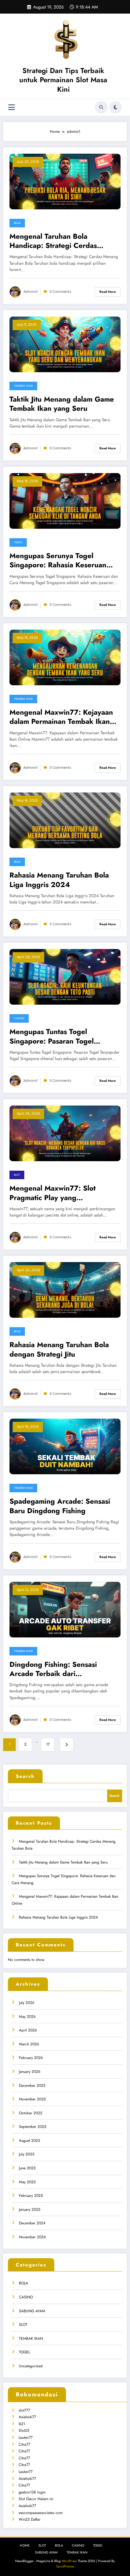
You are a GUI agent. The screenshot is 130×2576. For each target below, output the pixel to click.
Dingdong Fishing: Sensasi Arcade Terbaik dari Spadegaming (53, 1669)
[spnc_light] (115, 107)
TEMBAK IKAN (23, 386)
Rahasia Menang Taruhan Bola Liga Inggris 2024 (59, 880)
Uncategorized (31, 2366)
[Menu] (12, 107)
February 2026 (31, 2058)
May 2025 (27, 2182)
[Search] (101, 107)
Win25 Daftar (30, 2519)
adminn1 (30, 292)
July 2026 (27, 2003)
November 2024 (32, 2237)
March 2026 (29, 2044)
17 (48, 1744)
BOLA (17, 223)
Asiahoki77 (27, 2417)
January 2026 (30, 2072)
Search (25, 1776)
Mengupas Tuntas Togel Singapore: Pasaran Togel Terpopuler (52, 1036)
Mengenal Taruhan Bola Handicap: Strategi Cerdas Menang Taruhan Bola (53, 241)
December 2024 (32, 2223)
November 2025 (32, 2099)
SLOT (17, 1175)
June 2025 (27, 2168)
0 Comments (60, 292)
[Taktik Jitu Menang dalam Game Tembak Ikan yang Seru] (65, 344)
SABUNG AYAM (32, 2311)
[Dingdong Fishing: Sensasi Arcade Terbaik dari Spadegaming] (65, 1609)
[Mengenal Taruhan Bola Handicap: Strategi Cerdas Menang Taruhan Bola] (65, 181)
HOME (25, 2545)
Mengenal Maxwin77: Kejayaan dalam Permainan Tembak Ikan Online (61, 717)
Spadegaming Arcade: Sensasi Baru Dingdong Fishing (60, 1506)
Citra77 (24, 2444)
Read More (108, 292)
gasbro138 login (32, 2492)
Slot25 (24, 2431)
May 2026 (27, 2017)
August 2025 (30, 2141)
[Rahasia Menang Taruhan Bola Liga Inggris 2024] (65, 820)
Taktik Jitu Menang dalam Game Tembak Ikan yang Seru (62, 404)
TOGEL (18, 542)
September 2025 (33, 2127)
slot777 (24, 2410)
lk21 (22, 2424)
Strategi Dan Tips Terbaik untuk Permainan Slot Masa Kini (63, 80)
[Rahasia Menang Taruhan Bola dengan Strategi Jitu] (65, 1290)
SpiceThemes (65, 2566)
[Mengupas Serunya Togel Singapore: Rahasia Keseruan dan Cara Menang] (65, 501)
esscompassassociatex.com (41, 2513)
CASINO (19, 1018)
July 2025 (27, 2154)
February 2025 (31, 2196)
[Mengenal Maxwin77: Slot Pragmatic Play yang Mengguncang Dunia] (65, 1133)
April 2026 (28, 2030)
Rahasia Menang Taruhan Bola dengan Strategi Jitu (59, 1350)
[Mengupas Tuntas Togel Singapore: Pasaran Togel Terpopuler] (65, 977)
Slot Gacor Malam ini (36, 2499)
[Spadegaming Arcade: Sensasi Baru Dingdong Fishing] (65, 1446)
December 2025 (32, 2086)
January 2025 (30, 2209)
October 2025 (31, 2113)
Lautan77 (26, 2437)
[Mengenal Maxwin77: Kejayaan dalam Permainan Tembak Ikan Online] (65, 657)
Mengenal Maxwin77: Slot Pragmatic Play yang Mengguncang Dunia (53, 1193)
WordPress (69, 2561)
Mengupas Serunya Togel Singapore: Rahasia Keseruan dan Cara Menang (58, 561)
